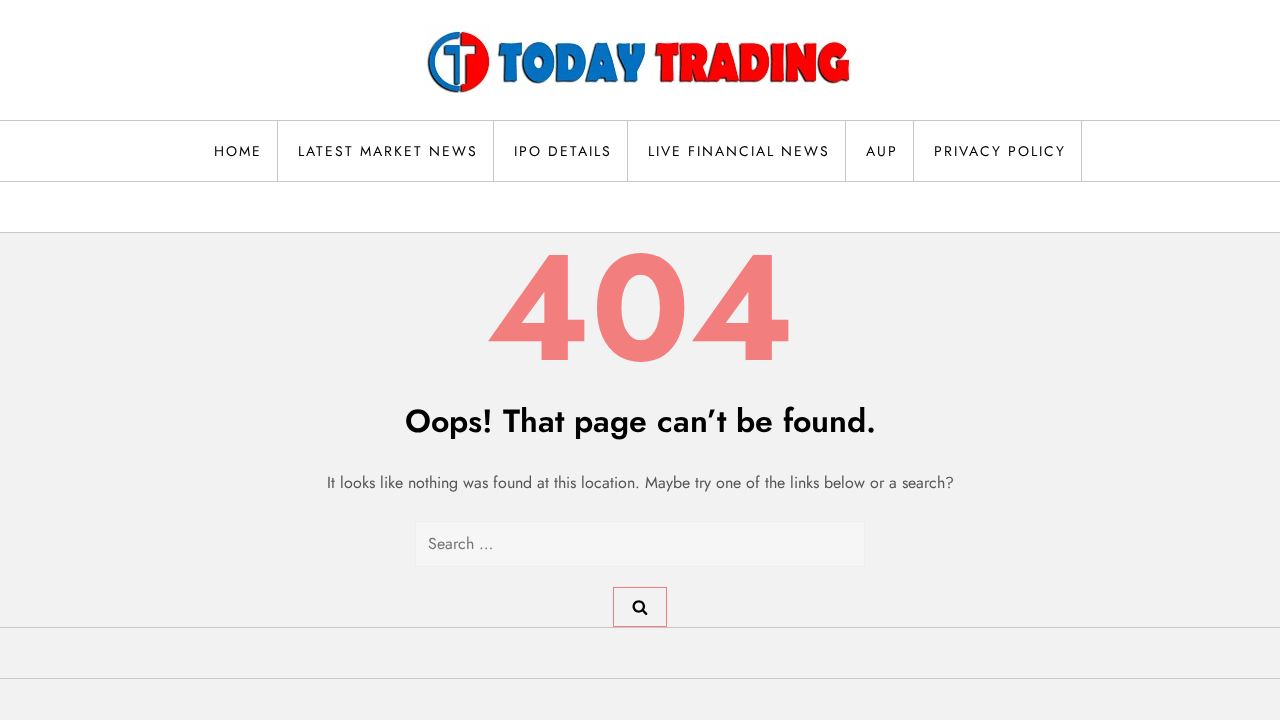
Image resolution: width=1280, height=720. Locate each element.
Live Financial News (739, 151)
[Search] (640, 607)
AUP (882, 151)
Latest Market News (388, 151)
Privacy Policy (1000, 151)
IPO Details (563, 151)
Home (238, 151)
